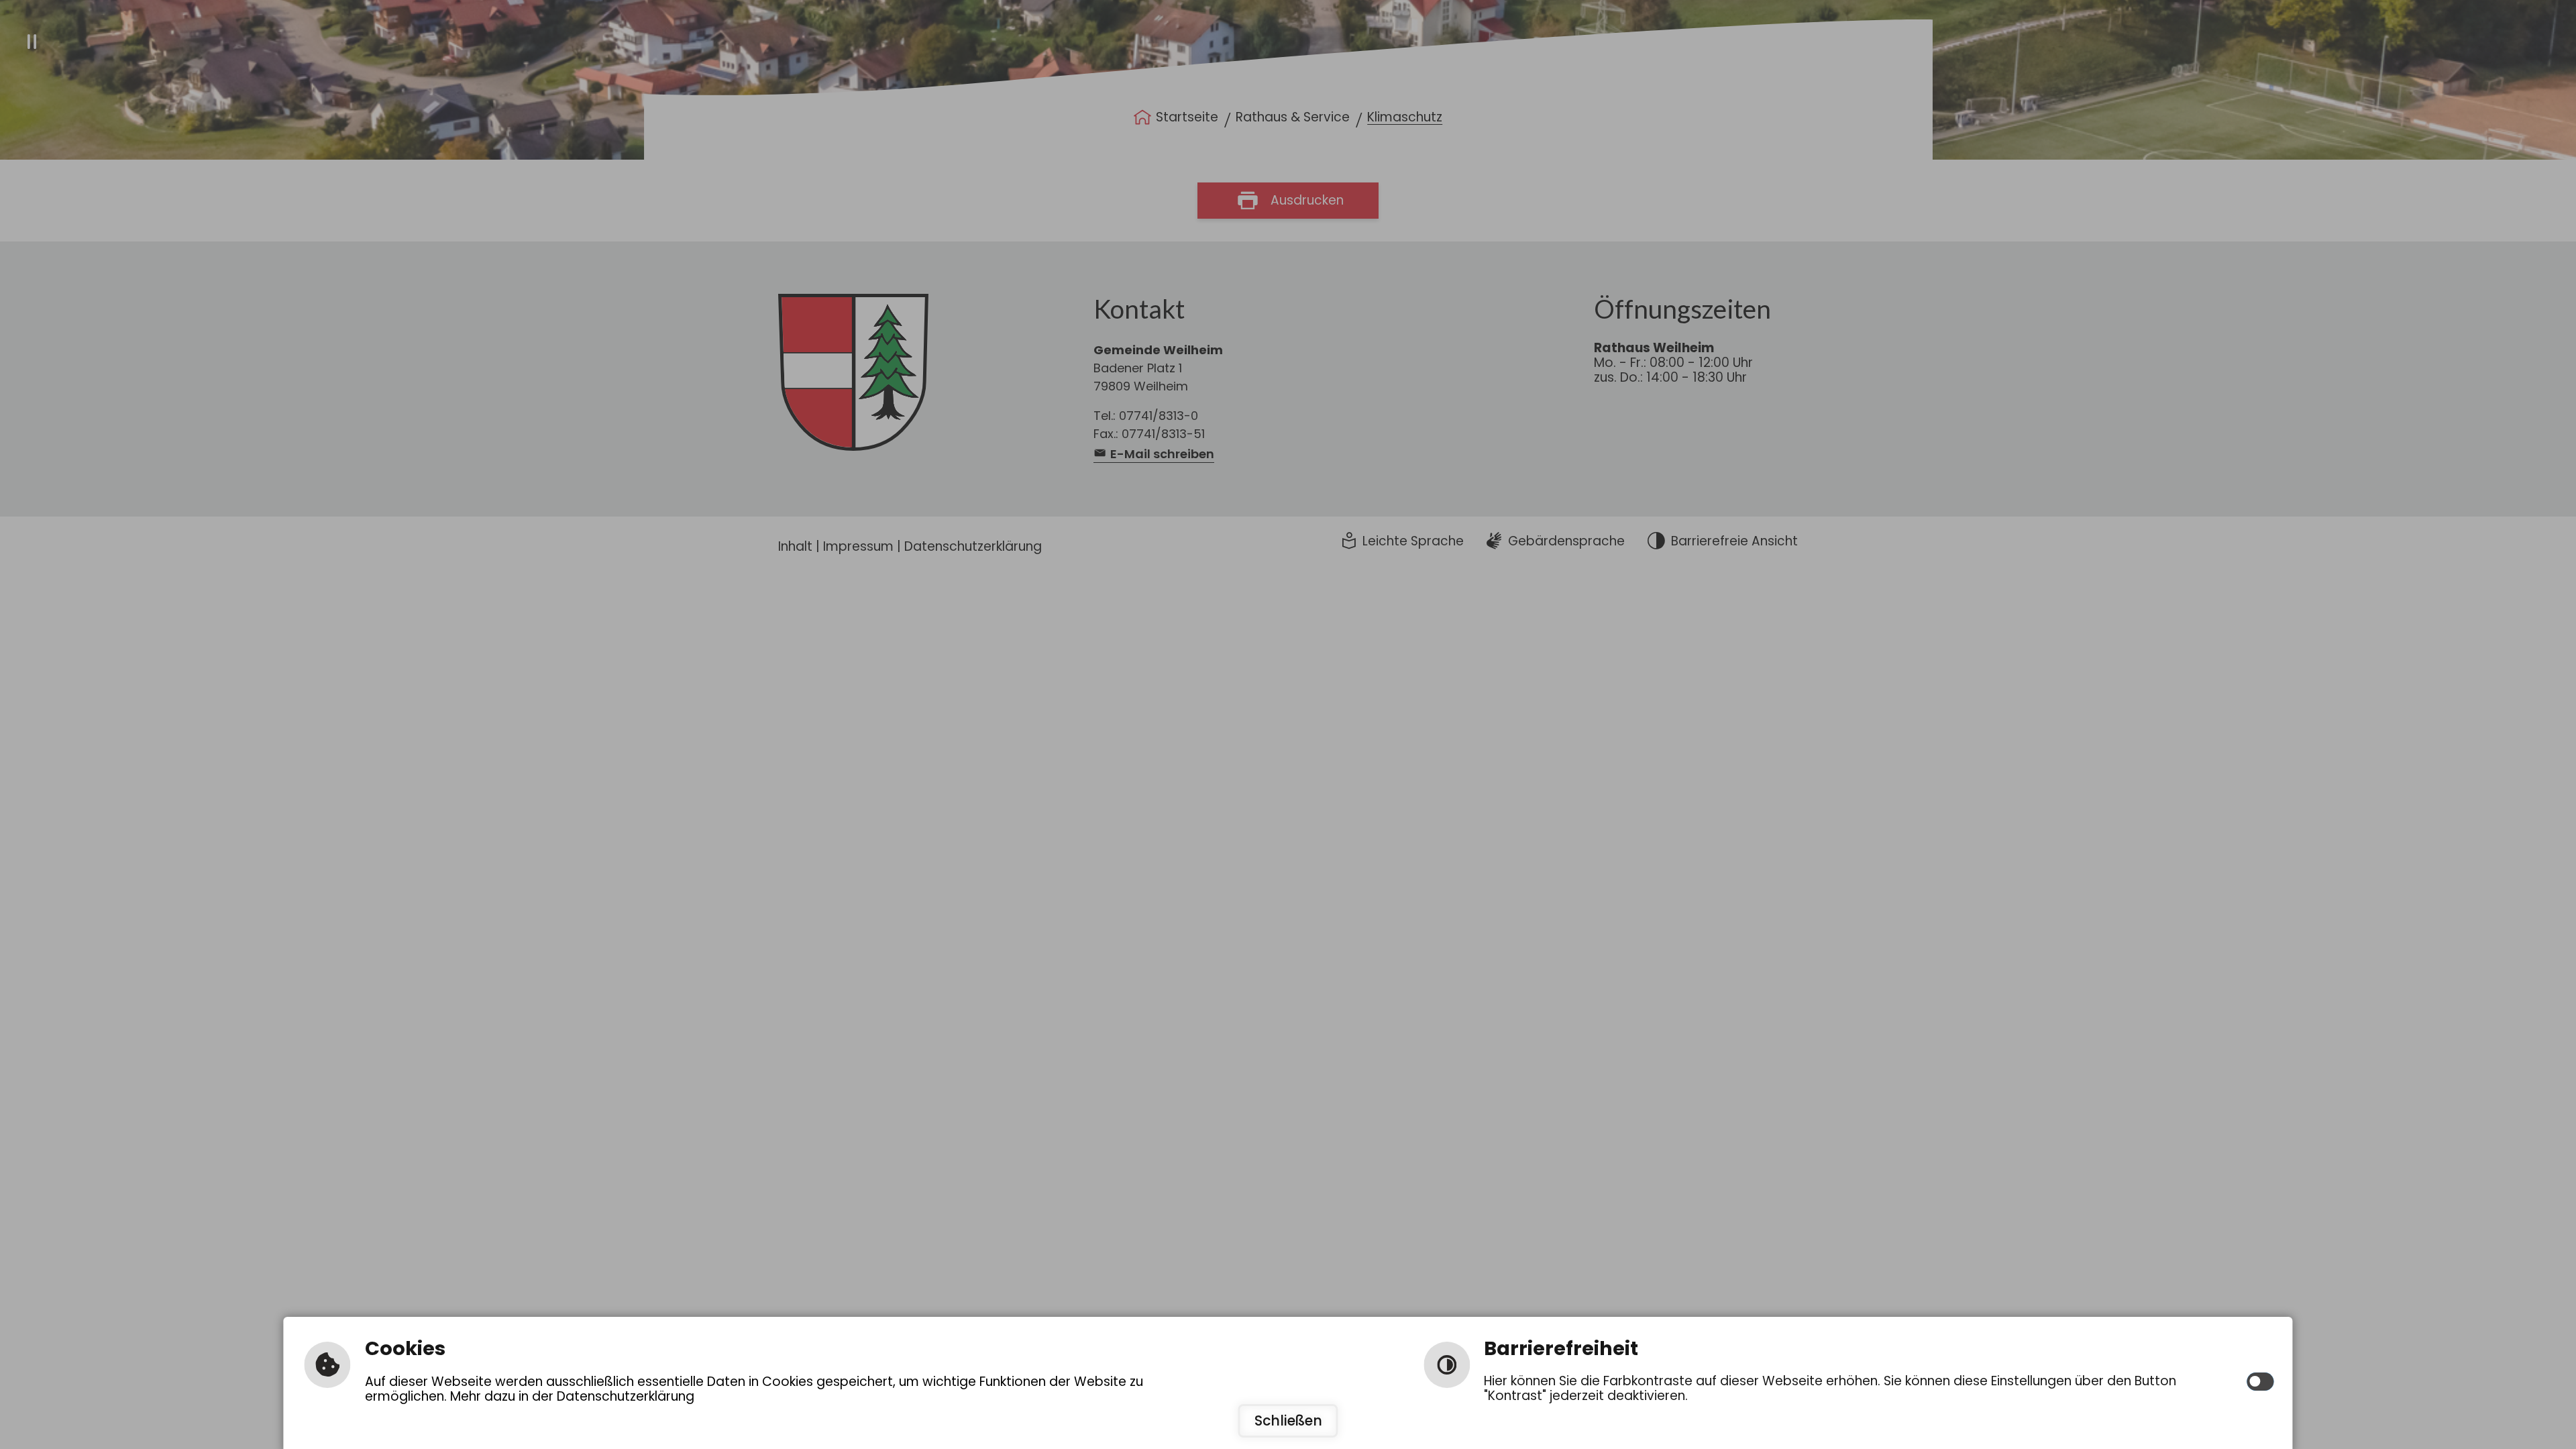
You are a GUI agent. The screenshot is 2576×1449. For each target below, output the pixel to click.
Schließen (1288, 1421)
